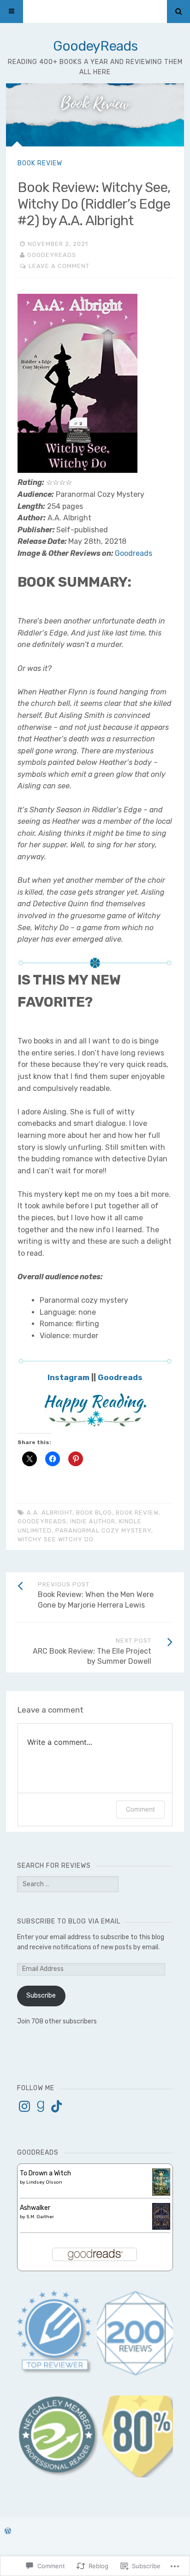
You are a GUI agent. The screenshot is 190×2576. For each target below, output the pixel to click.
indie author (93, 1521)
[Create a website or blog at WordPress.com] (8, 2532)
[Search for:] (68, 1884)
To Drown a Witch (45, 2173)
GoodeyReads (95, 46)
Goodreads (134, 553)
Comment (140, 1809)
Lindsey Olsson (44, 2182)
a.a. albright (50, 1512)
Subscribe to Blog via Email (69, 1921)
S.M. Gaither (40, 2217)
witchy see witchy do (56, 1539)
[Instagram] (24, 2106)
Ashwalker (35, 2208)
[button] (59, 2436)
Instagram (68, 1377)
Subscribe (41, 1996)
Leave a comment (59, 266)
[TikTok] (57, 2106)
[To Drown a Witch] (161, 2194)
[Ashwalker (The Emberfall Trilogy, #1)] (161, 2228)
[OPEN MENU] (12, 12)
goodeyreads (42, 1521)
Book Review (40, 163)
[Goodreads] (41, 2106)
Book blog (94, 1512)
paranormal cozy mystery (103, 1530)
